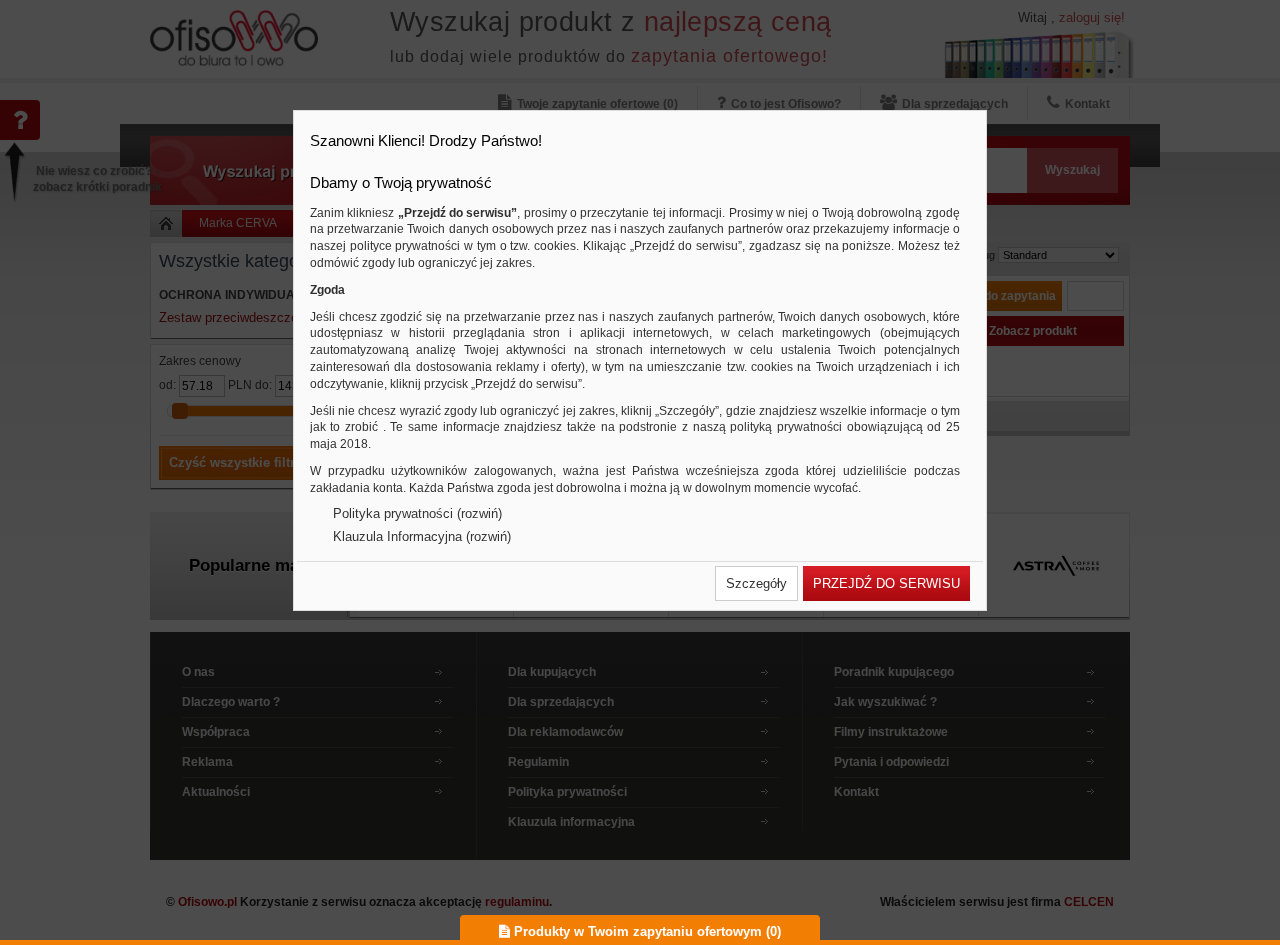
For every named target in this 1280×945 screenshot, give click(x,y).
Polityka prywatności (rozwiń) (417, 513)
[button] (756, 583)
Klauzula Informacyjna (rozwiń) (422, 536)
